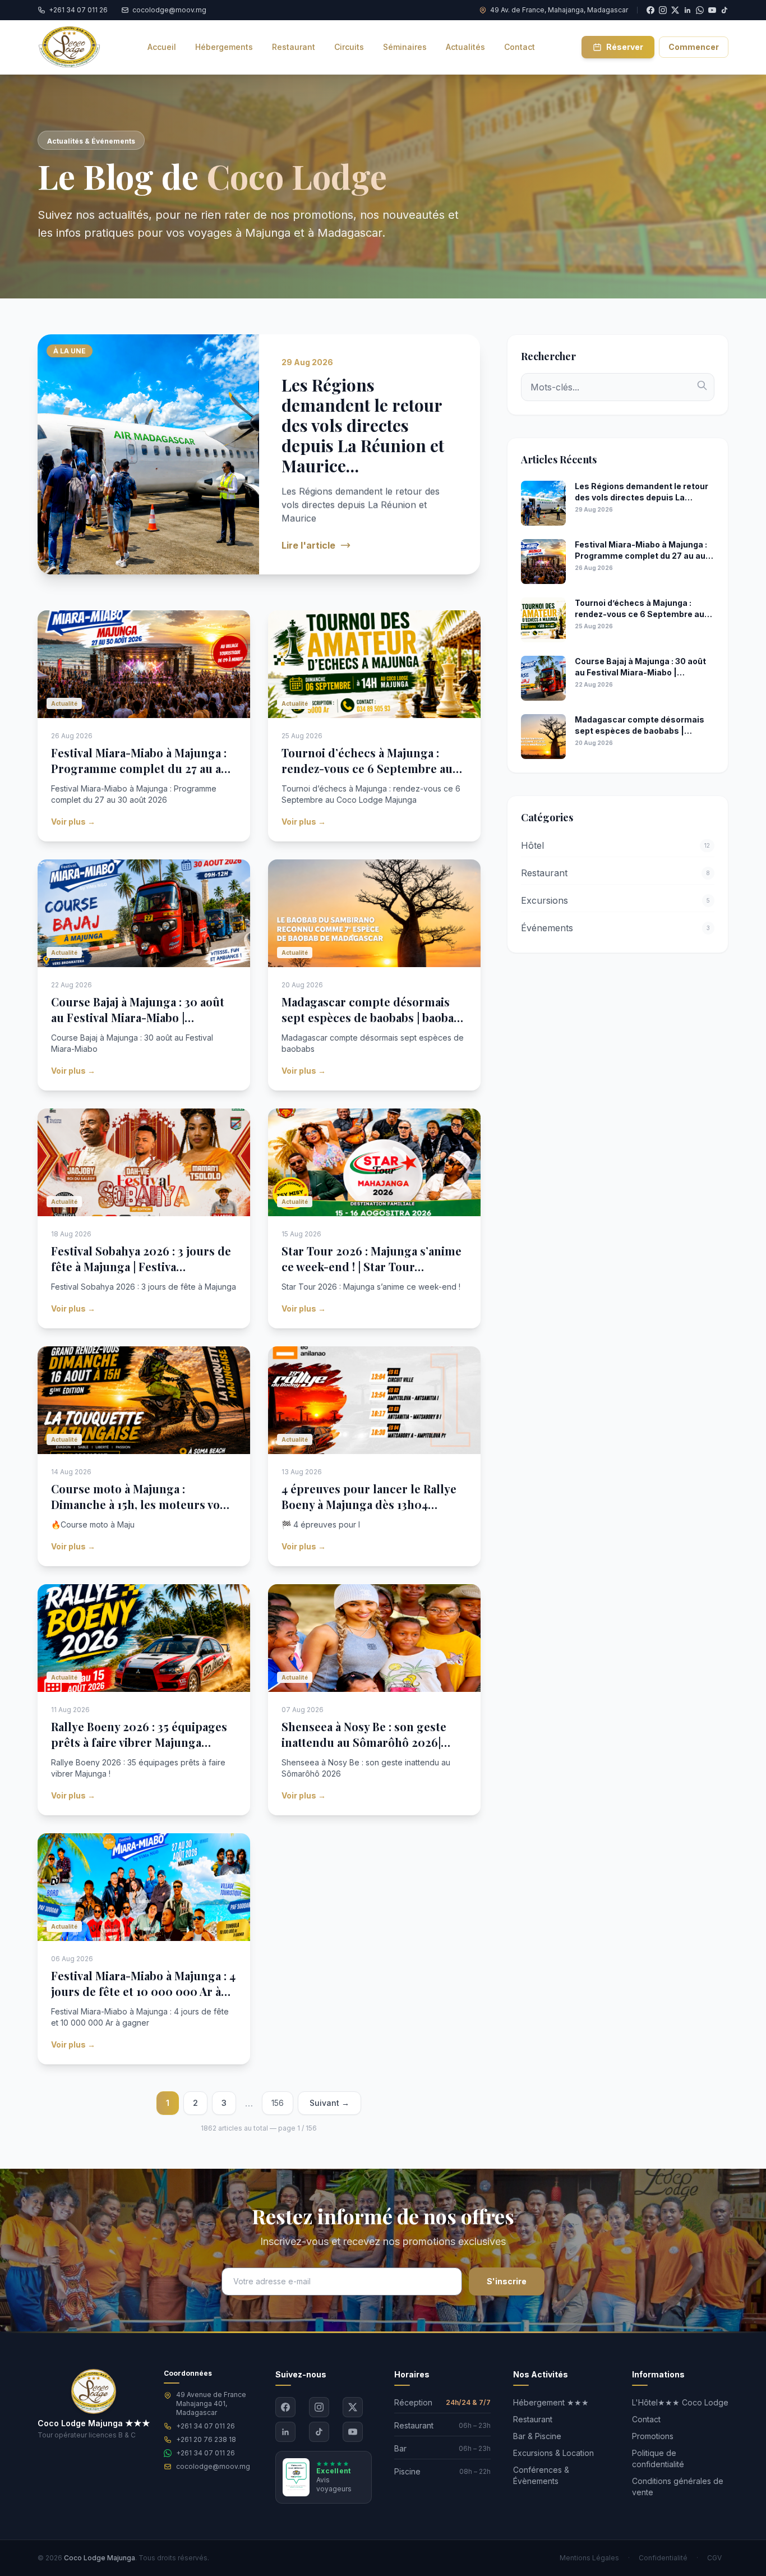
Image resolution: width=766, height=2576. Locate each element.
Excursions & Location (553, 2453)
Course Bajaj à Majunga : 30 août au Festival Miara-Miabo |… (138, 1009)
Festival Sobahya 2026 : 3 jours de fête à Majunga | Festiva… (141, 1259)
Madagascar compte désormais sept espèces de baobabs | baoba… (372, 1009)
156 (278, 2103)
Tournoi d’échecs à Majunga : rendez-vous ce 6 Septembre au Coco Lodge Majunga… (367, 768)
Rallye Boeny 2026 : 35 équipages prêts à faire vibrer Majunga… (139, 1734)
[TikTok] (725, 10)
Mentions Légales (589, 2558)
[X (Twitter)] (353, 2407)
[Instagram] (319, 2407)
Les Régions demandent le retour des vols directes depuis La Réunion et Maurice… (363, 425)
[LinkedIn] (285, 2432)
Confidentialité (663, 2558)
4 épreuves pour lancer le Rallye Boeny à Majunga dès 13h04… (369, 1496)
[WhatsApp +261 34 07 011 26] (700, 10)
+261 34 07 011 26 (206, 2426)
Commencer (694, 47)
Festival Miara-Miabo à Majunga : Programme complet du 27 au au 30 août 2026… (140, 768)
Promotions (653, 2436)
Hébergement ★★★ (551, 2402)
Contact (646, 2419)
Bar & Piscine (537, 2436)
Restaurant (533, 2419)
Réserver (625, 47)
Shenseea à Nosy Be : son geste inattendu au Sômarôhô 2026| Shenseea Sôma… (364, 1742)
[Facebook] (285, 2407)
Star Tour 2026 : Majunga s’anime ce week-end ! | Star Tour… (372, 1259)
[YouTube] (712, 10)
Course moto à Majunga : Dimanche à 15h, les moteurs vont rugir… (141, 1504)
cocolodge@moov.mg (213, 2466)
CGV (714, 2558)
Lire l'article (308, 545)
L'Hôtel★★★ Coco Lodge (680, 2402)
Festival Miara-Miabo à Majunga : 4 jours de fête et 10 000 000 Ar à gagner (143, 1991)
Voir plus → (73, 822)
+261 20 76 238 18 (206, 2439)
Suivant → (329, 2103)
